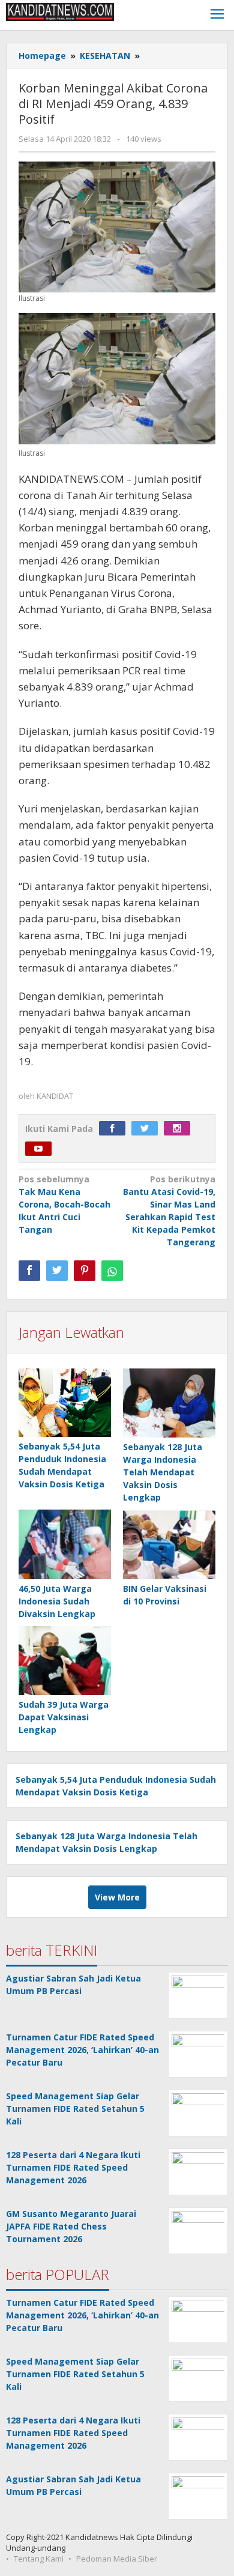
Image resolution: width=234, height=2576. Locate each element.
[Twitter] (148, 1129)
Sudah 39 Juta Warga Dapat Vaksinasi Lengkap (64, 1717)
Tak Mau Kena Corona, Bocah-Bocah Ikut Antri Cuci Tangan (64, 1204)
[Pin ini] (85, 1271)
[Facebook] (115, 1129)
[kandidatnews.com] (60, 11)
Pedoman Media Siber (117, 2559)
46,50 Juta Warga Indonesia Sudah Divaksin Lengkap (57, 1601)
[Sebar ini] (29, 1271)
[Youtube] (41, 1149)
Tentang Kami (39, 2559)
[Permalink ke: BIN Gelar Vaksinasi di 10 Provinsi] (169, 1545)
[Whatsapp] (112, 1271)
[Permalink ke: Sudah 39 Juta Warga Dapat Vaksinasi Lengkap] (65, 1661)
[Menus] (217, 15)
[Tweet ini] (57, 1271)
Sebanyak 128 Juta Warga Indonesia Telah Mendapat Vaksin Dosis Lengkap (163, 1472)
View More (117, 1897)
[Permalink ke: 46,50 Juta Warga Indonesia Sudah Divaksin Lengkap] (65, 1545)
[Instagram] (180, 1129)
